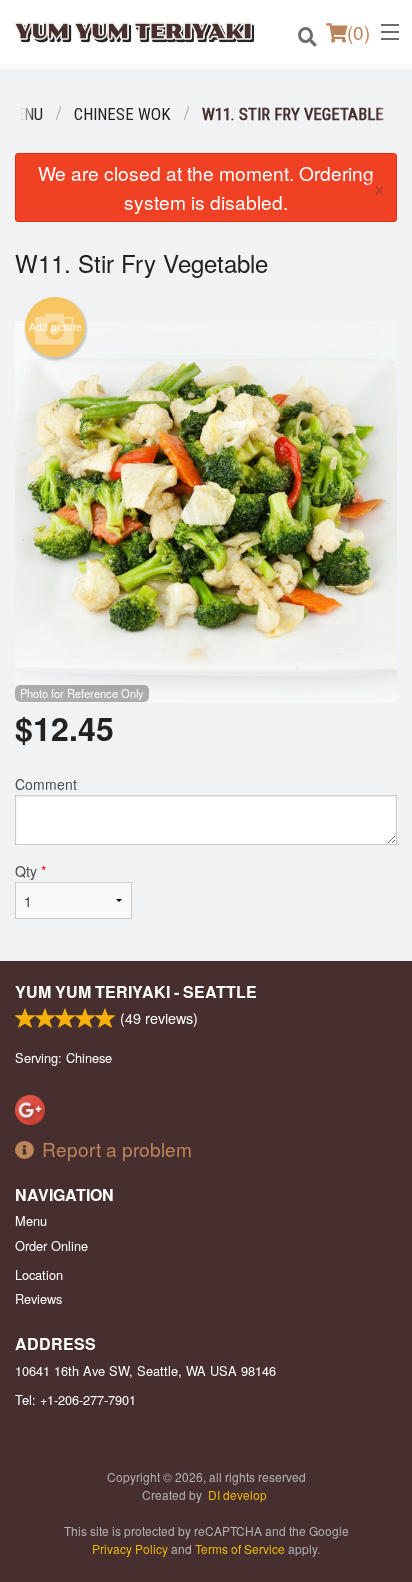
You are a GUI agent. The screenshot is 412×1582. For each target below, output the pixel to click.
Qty (30, 871)
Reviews (38, 1298)
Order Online (51, 1245)
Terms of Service (240, 1548)
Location (39, 1274)
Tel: (75, 1399)
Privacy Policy (130, 1548)
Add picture (55, 327)
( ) (358, 31)
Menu (31, 1220)
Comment (46, 784)
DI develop (237, 1494)
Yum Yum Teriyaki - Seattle (136, 991)
